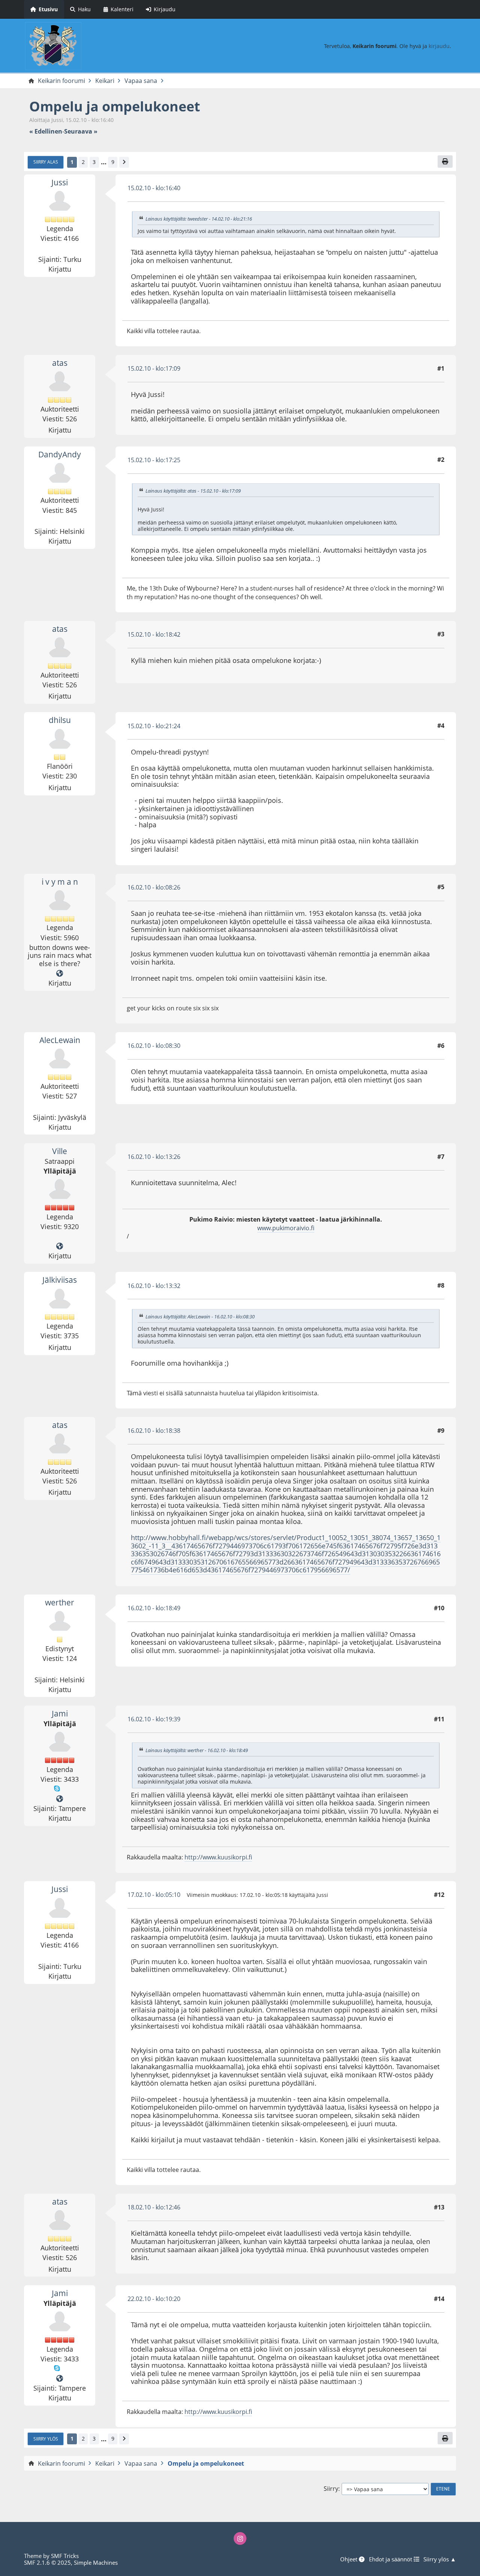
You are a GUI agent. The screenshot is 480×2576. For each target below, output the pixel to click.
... (104, 162)
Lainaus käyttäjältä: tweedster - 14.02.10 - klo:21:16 (199, 219)
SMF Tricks (65, 2556)
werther (60, 1602)
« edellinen (46, 132)
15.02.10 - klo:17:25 (154, 460)
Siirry (331, 2489)
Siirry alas (46, 162)
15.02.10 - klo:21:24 (154, 726)
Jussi (60, 182)
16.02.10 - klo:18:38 (154, 1431)
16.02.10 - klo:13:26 (154, 1157)
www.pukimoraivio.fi (286, 1228)
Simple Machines (96, 2562)
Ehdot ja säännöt (391, 2559)
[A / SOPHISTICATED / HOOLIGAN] (60, 974)
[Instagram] (240, 2538)
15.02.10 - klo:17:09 (154, 368)
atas (60, 363)
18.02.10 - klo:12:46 (154, 2207)
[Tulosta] (445, 161)
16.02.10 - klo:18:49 (154, 1608)
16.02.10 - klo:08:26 (154, 887)
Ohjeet (349, 2559)
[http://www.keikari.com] (60, 1246)
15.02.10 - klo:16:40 (154, 188)
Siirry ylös (46, 2439)
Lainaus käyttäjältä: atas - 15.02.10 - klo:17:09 (193, 491)
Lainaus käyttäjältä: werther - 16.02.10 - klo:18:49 (197, 1750)
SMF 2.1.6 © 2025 (47, 2562)
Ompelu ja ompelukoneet (115, 106)
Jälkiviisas (60, 1280)
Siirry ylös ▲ (440, 2559)
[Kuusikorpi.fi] (60, 1799)
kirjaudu (439, 46)
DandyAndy (60, 454)
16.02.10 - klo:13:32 (154, 1286)
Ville (60, 1151)
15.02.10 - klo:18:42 (154, 634)
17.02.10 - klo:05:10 (154, 1895)
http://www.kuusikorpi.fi (218, 1857)
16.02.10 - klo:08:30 (154, 1046)
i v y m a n (60, 882)
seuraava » (81, 132)
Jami (60, 1713)
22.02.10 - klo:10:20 (154, 2299)
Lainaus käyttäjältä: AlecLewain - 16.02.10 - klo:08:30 (200, 1317)
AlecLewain (60, 1040)
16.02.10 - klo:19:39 (154, 1719)
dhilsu (60, 720)
